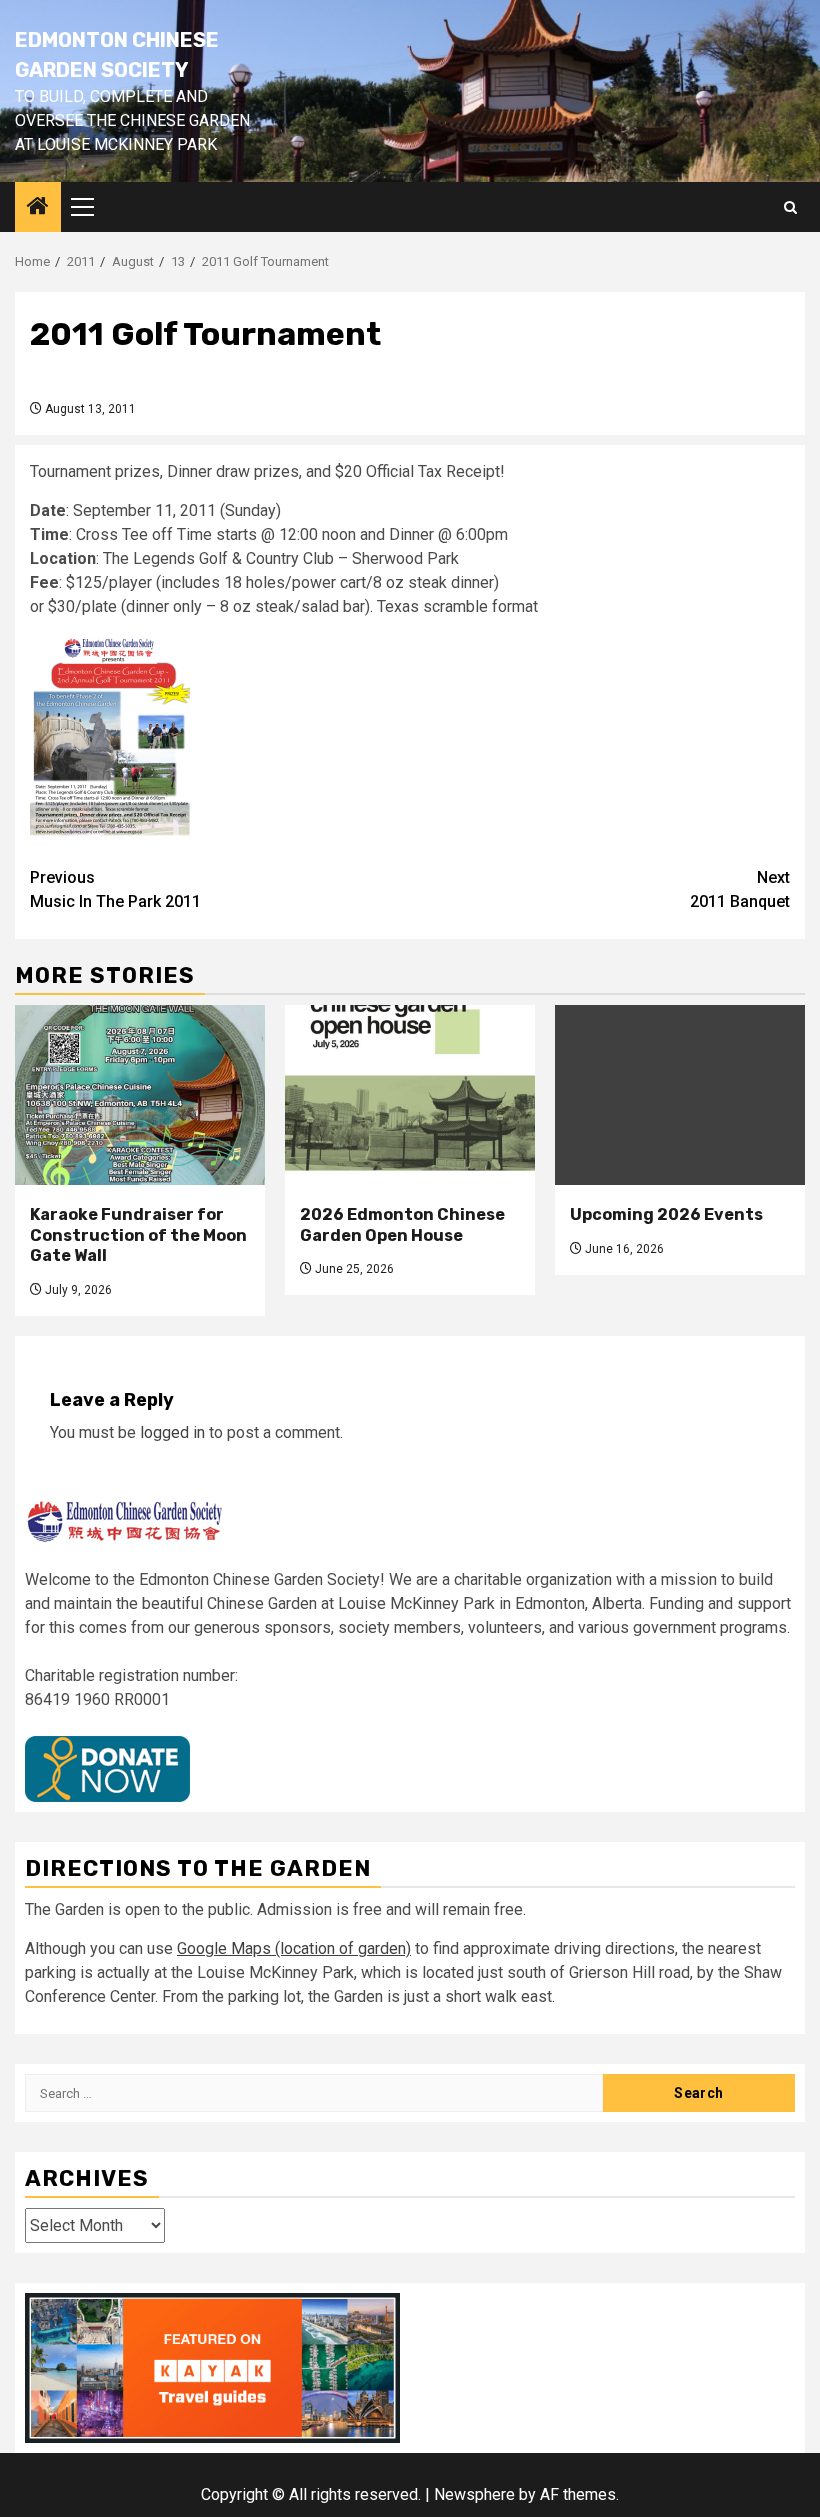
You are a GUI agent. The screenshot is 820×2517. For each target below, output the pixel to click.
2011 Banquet (740, 889)
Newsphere (474, 2494)
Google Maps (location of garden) (294, 1948)
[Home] (38, 208)
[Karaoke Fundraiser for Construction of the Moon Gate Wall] (140, 1095)
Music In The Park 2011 (115, 889)
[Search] (790, 207)
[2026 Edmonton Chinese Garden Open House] (410, 1095)
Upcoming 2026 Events (666, 1214)
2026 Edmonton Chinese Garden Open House (402, 1225)
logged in (172, 1432)
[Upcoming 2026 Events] (680, 1095)
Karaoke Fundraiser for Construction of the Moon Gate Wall (138, 1235)
